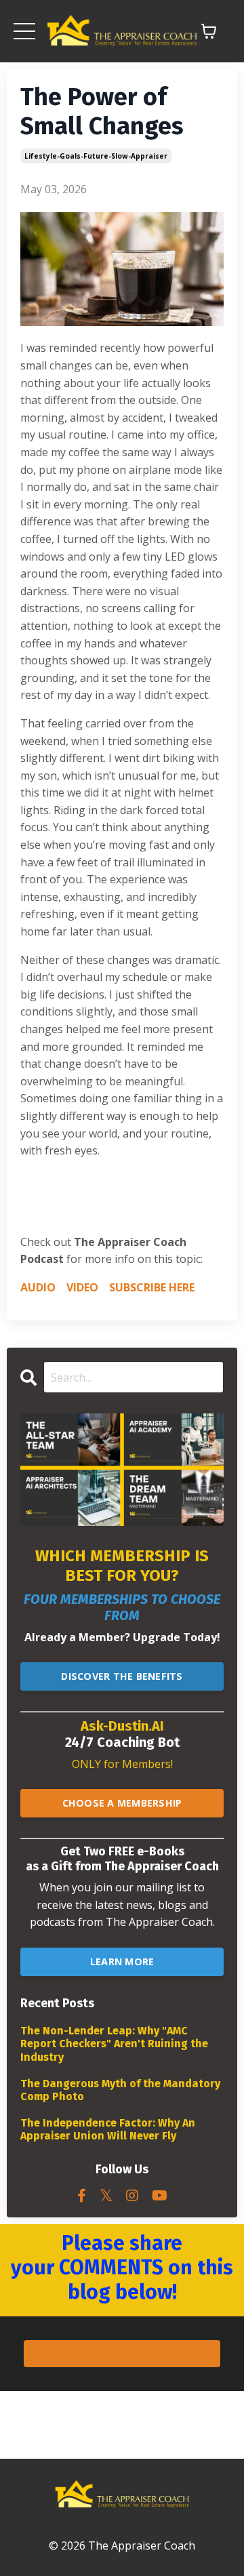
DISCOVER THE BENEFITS (122, 1676)
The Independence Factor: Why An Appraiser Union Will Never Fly (108, 2129)
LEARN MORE (122, 1961)
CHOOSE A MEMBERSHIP (122, 1803)
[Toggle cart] (209, 31)
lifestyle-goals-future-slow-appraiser (96, 156)
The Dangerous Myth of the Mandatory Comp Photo (120, 2090)
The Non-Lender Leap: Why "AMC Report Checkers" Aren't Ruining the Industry (114, 2044)
